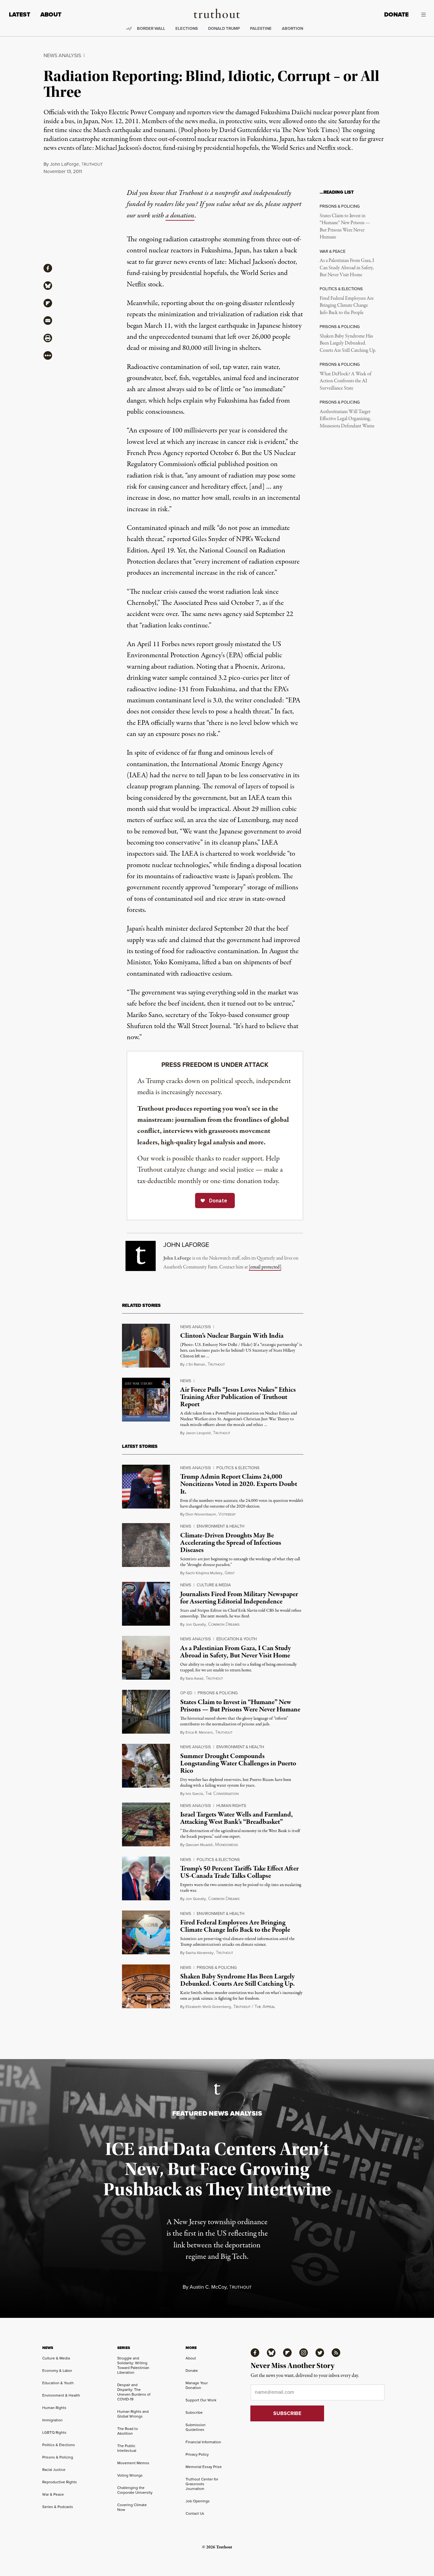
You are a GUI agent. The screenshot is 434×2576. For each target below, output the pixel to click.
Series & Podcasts (58, 2507)
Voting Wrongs (130, 2475)
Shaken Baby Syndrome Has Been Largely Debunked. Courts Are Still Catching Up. (348, 343)
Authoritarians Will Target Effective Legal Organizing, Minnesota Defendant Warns (347, 419)
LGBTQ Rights (54, 2432)
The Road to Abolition (128, 2431)
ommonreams (224, 1625)
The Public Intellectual (127, 2448)
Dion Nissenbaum (201, 1514)
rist (230, 1573)
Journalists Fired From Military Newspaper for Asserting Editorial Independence (239, 1598)
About (51, 14)
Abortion (292, 28)
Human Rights (231, 1806)
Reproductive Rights (60, 2482)
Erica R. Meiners (199, 1732)
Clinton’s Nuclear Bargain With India (232, 1336)
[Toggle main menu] (422, 15)
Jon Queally (196, 1624)
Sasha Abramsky (200, 1953)
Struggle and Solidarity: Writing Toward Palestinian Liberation (133, 2365)
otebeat (227, 1514)
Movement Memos (133, 2463)
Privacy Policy (197, 2454)
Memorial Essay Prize (204, 2467)
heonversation (222, 1794)
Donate (396, 14)
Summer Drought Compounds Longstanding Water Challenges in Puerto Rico (238, 1763)
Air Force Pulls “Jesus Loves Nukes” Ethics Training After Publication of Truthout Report (238, 1397)
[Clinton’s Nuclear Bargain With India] (146, 1346)
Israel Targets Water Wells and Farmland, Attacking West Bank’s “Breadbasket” (237, 1818)
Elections (187, 28)
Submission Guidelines (196, 2427)
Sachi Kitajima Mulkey (204, 1573)
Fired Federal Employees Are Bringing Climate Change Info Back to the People (347, 306)
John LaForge (64, 164)
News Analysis (62, 55)
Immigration (52, 2420)
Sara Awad (194, 1678)
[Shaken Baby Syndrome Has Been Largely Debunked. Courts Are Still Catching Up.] (146, 1986)
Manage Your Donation (197, 2385)
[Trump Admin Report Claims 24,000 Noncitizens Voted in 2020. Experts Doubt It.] (146, 1487)
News (186, 1381)
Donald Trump (224, 28)
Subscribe (194, 2412)
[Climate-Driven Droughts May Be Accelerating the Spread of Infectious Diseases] (146, 1545)
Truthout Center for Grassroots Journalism (202, 2484)
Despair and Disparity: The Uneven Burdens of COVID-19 (134, 2392)
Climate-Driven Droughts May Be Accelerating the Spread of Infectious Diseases (231, 1543)
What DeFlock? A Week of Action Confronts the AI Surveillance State (346, 381)
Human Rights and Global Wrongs (133, 2414)
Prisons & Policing (218, 1693)
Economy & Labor (57, 2371)
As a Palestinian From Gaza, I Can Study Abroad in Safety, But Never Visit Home (347, 268)
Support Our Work (201, 2400)
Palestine (261, 28)
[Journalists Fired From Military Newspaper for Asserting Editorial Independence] (146, 1604)
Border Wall (151, 28)
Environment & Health (220, 1526)
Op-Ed (186, 1693)
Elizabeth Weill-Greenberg (208, 2007)
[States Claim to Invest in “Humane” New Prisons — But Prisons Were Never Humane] (146, 1712)
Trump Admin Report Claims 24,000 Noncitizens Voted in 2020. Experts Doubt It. (239, 1484)
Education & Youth (237, 1639)
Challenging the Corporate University (135, 2490)
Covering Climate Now (132, 2507)
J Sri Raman (195, 1364)
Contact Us (195, 2513)
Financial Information (203, 2442)
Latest (20, 14)
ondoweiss (227, 1845)
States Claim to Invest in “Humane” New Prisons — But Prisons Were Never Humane (345, 227)
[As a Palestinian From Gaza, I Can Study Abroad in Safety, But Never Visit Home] (146, 1658)
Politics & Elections (238, 1468)
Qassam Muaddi (199, 1845)
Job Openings (198, 2501)
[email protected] (265, 1267)
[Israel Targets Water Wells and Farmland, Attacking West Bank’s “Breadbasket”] (146, 1824)
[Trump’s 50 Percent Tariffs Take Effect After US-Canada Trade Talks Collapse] (146, 1878)
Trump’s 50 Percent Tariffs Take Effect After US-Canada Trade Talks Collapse (239, 1872)
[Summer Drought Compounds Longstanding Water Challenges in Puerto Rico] (146, 1766)
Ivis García (194, 1794)
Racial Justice (54, 2470)
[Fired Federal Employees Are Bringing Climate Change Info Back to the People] (146, 1932)
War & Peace (53, 2494)
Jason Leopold (198, 1433)
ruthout (92, 164)
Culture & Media (214, 1585)
